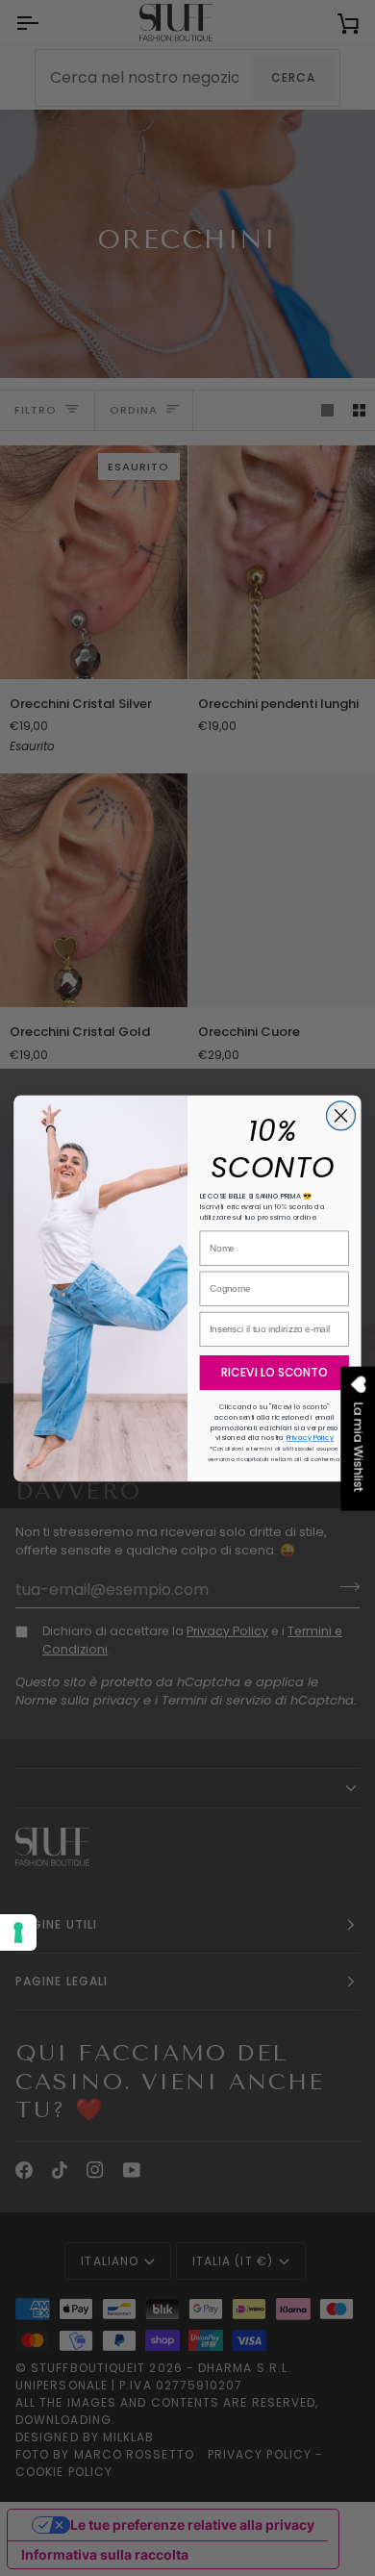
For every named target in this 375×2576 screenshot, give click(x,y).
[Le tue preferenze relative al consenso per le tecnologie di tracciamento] (18, 1932)
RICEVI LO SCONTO (274, 1372)
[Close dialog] (340, 1115)
